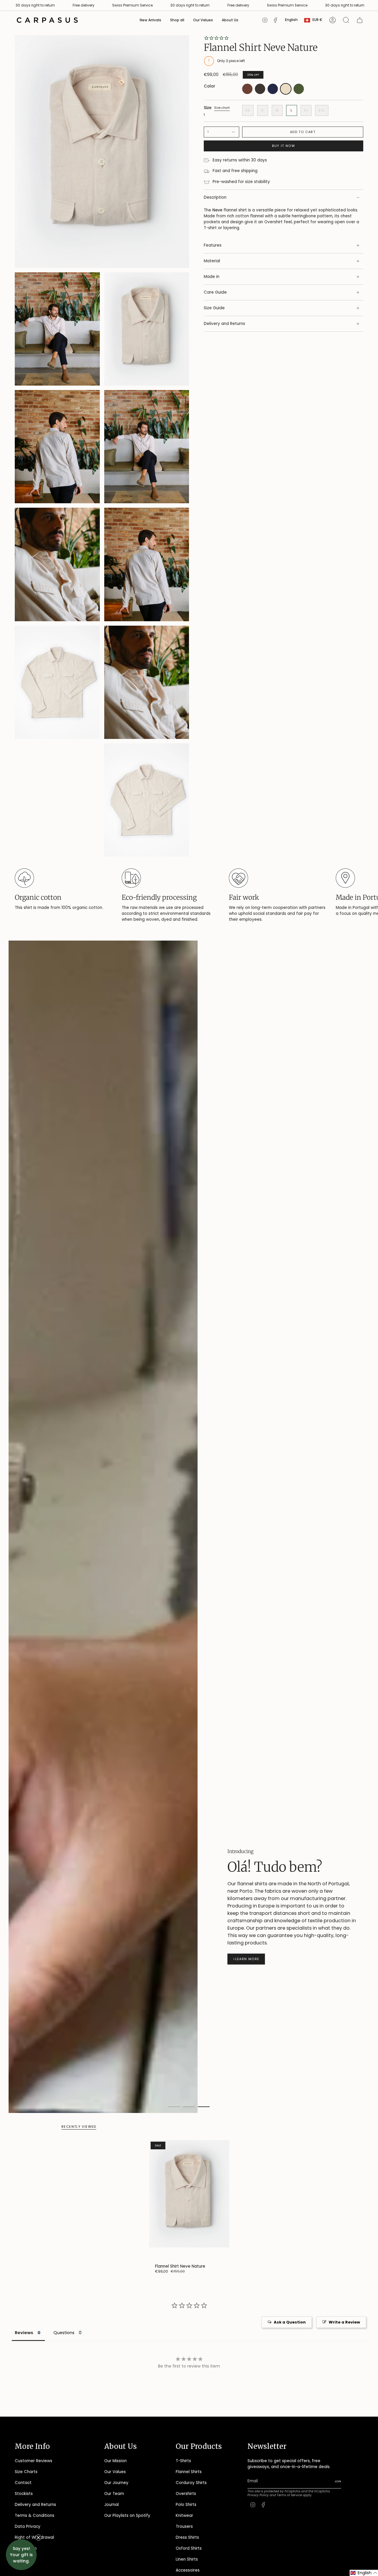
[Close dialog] (271, 1217)
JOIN (119, 1350)
